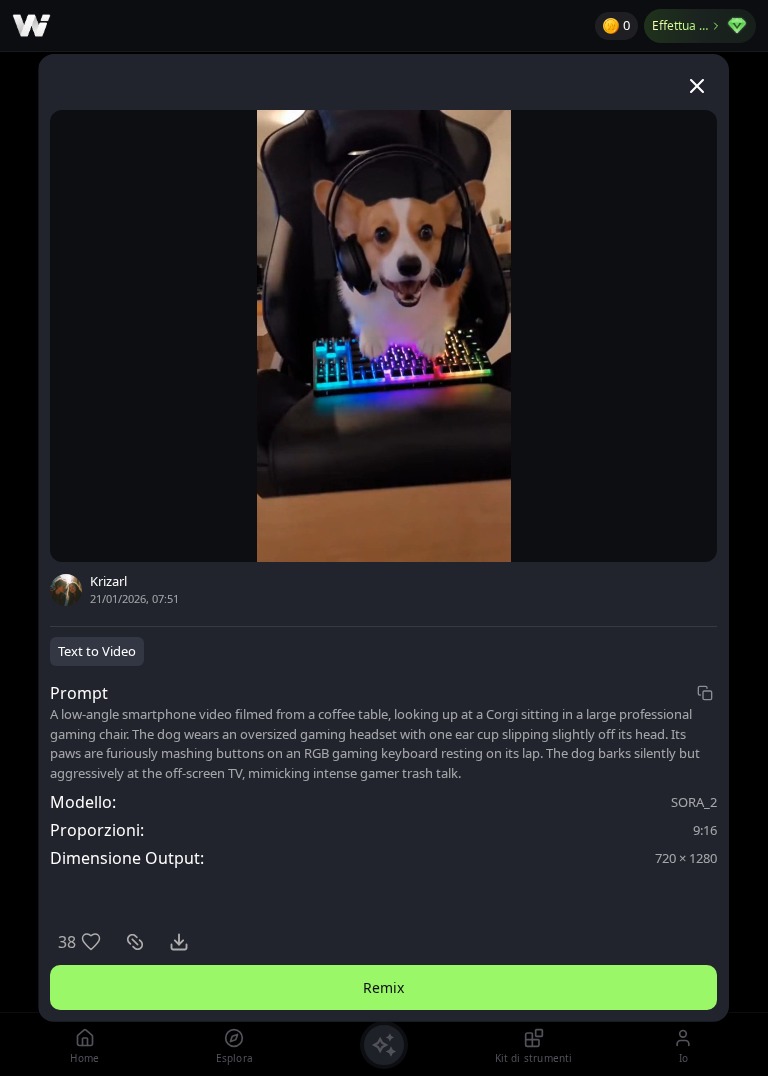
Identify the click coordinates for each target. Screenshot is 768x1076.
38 (67, 942)
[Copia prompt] (706, 693)
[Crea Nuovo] (384, 1045)
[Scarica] (179, 942)
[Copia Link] (135, 942)
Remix (384, 987)
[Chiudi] (698, 86)
